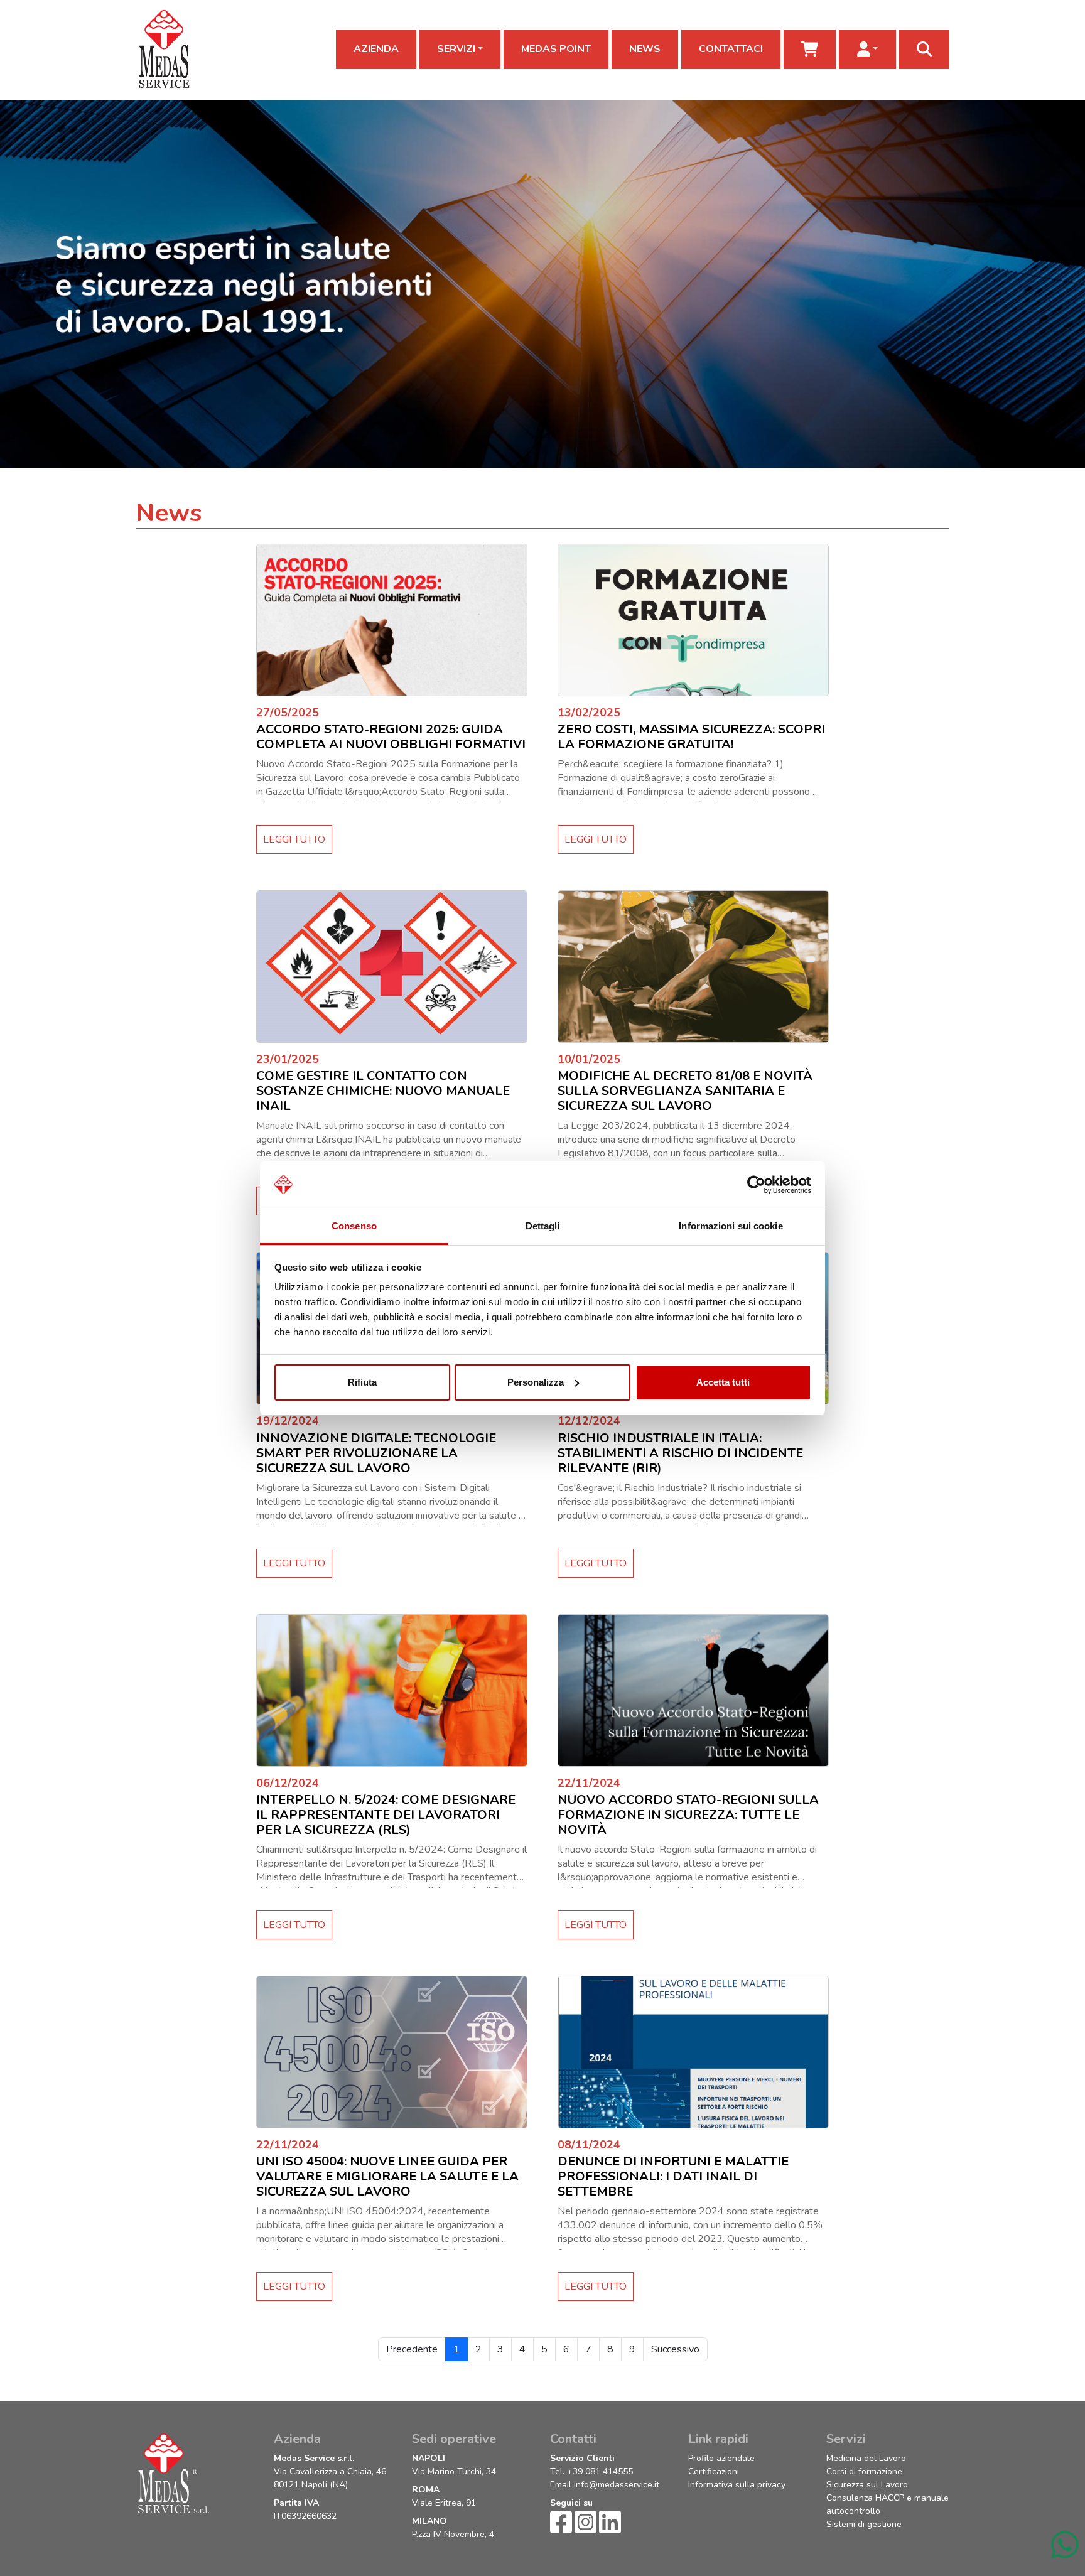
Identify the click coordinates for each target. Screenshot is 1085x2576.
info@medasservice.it (617, 2485)
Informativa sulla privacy (737, 2485)
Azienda (376, 49)
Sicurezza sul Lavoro (867, 2485)
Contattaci (731, 49)
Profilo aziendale (721, 2458)
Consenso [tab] (354, 1226)
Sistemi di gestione (864, 2524)
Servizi (456, 49)
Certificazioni (714, 2471)
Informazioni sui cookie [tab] (731, 1226)
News (645, 49)
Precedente (412, 2349)
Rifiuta (362, 1382)
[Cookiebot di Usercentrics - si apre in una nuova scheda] (756, 1185)
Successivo (675, 2349)
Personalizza (536, 1382)
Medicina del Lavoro (866, 2458)
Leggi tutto (294, 839)
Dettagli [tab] (543, 1226)
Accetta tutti (723, 1382)
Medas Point (556, 49)
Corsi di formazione (864, 2471)
